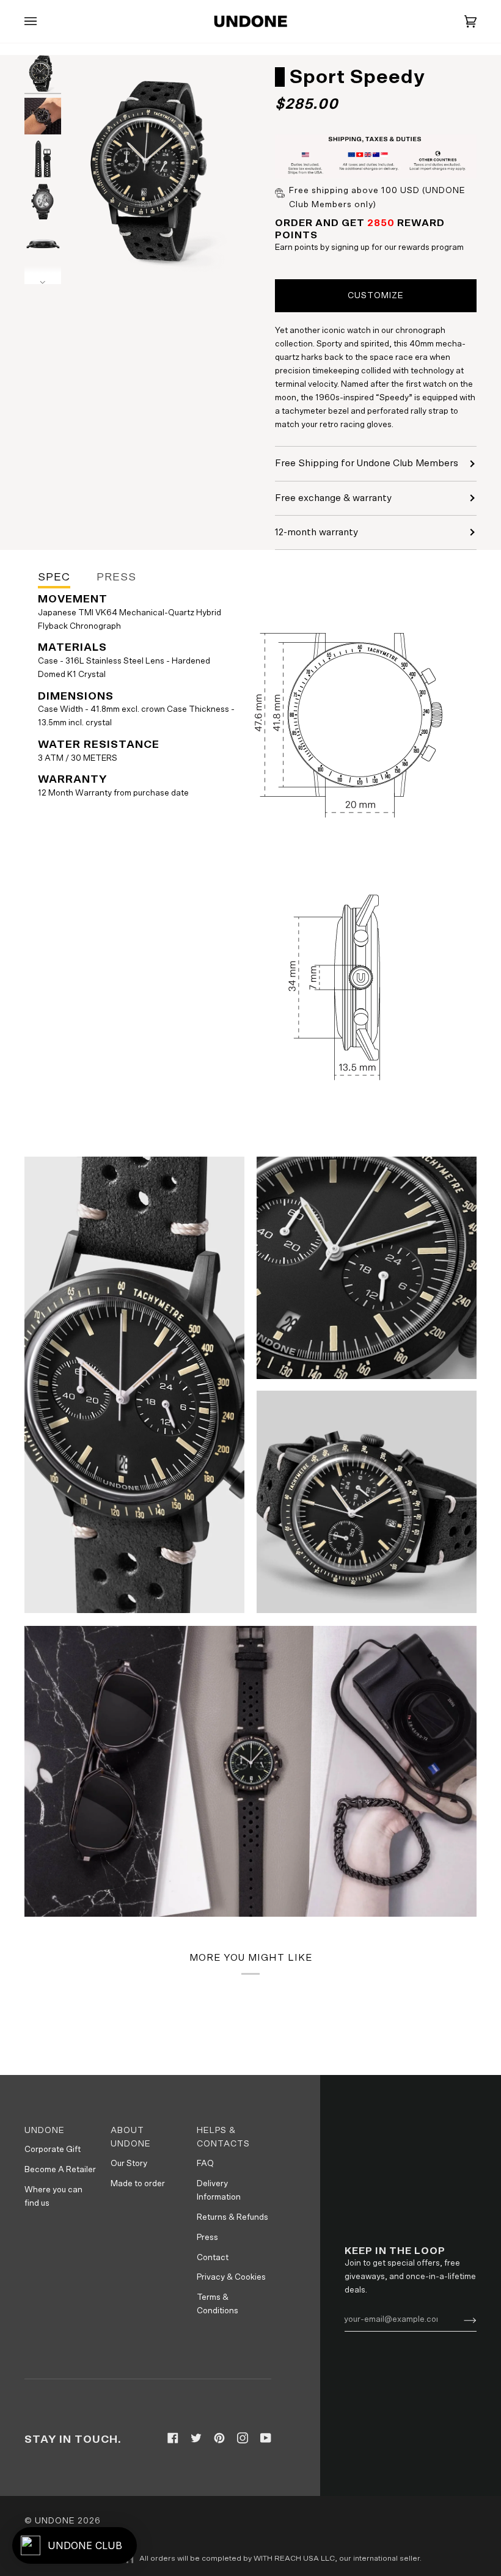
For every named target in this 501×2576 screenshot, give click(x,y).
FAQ (205, 2164)
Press (207, 2238)
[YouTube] (266, 2438)
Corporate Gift (53, 2150)
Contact (213, 2258)
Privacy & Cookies (231, 2277)
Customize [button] (376, 296)
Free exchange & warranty (333, 498)
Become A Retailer (60, 2170)
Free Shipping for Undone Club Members (367, 463)
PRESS (116, 577)
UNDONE (55, 2521)
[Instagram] (243, 2438)
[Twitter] (196, 2438)
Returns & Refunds (232, 2217)
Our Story (129, 2164)
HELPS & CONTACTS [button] (223, 2138)
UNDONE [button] (45, 2131)
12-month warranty (316, 532)
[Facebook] (173, 2438)
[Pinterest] (219, 2438)
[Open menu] (43, 21)
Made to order (138, 2184)
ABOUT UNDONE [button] (131, 2138)
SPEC (54, 577)
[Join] (460, 2319)
